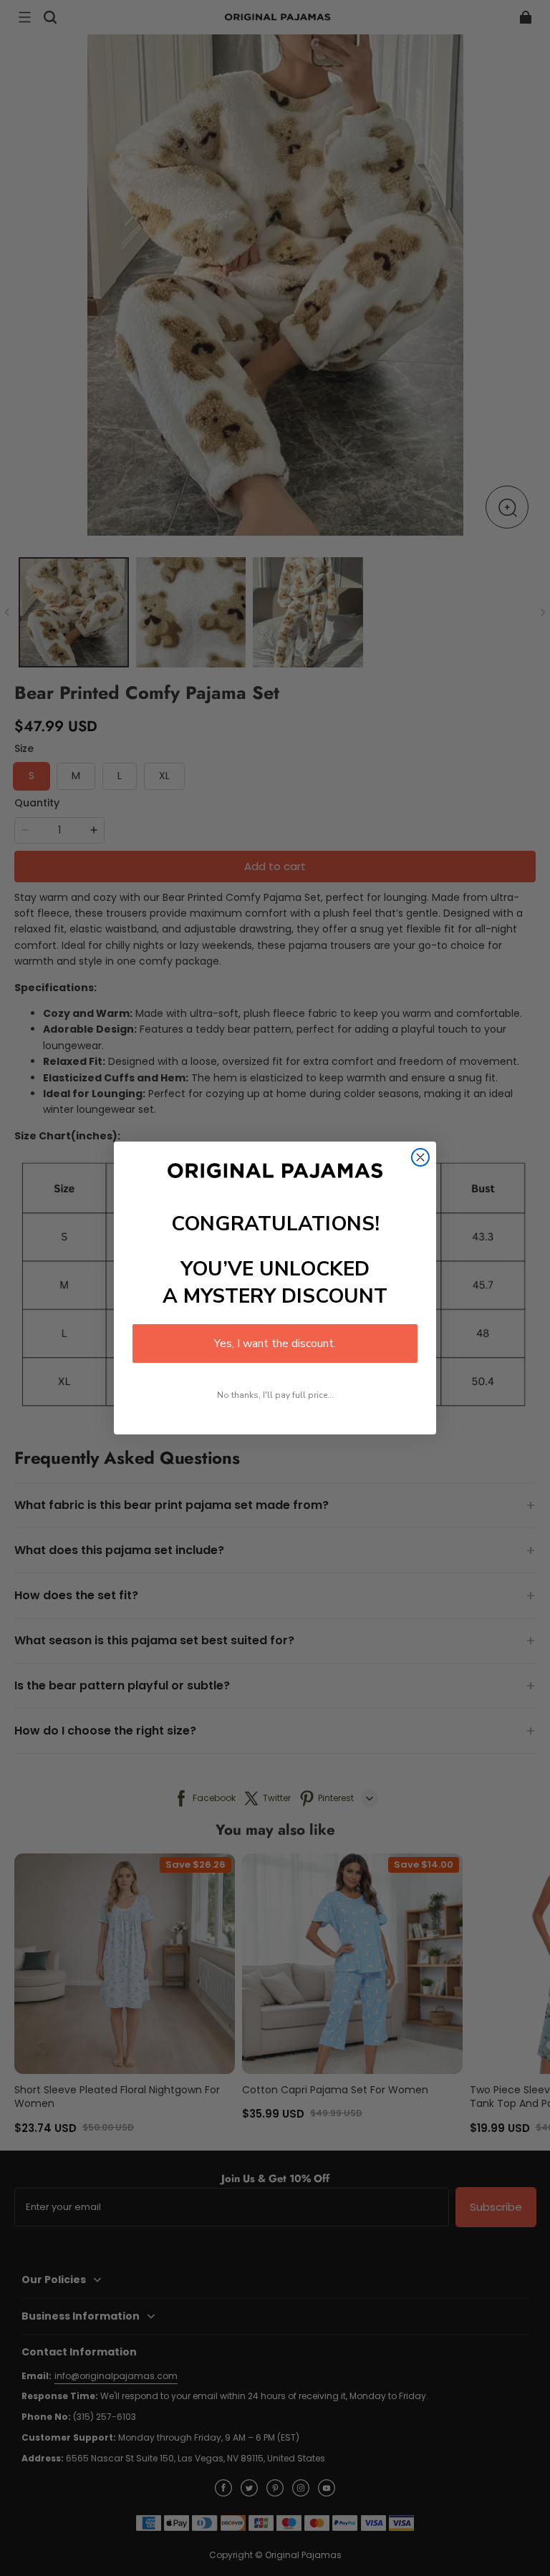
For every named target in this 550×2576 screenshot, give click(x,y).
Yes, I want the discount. (275, 1344)
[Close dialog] (420, 1157)
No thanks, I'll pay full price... (275, 1395)
